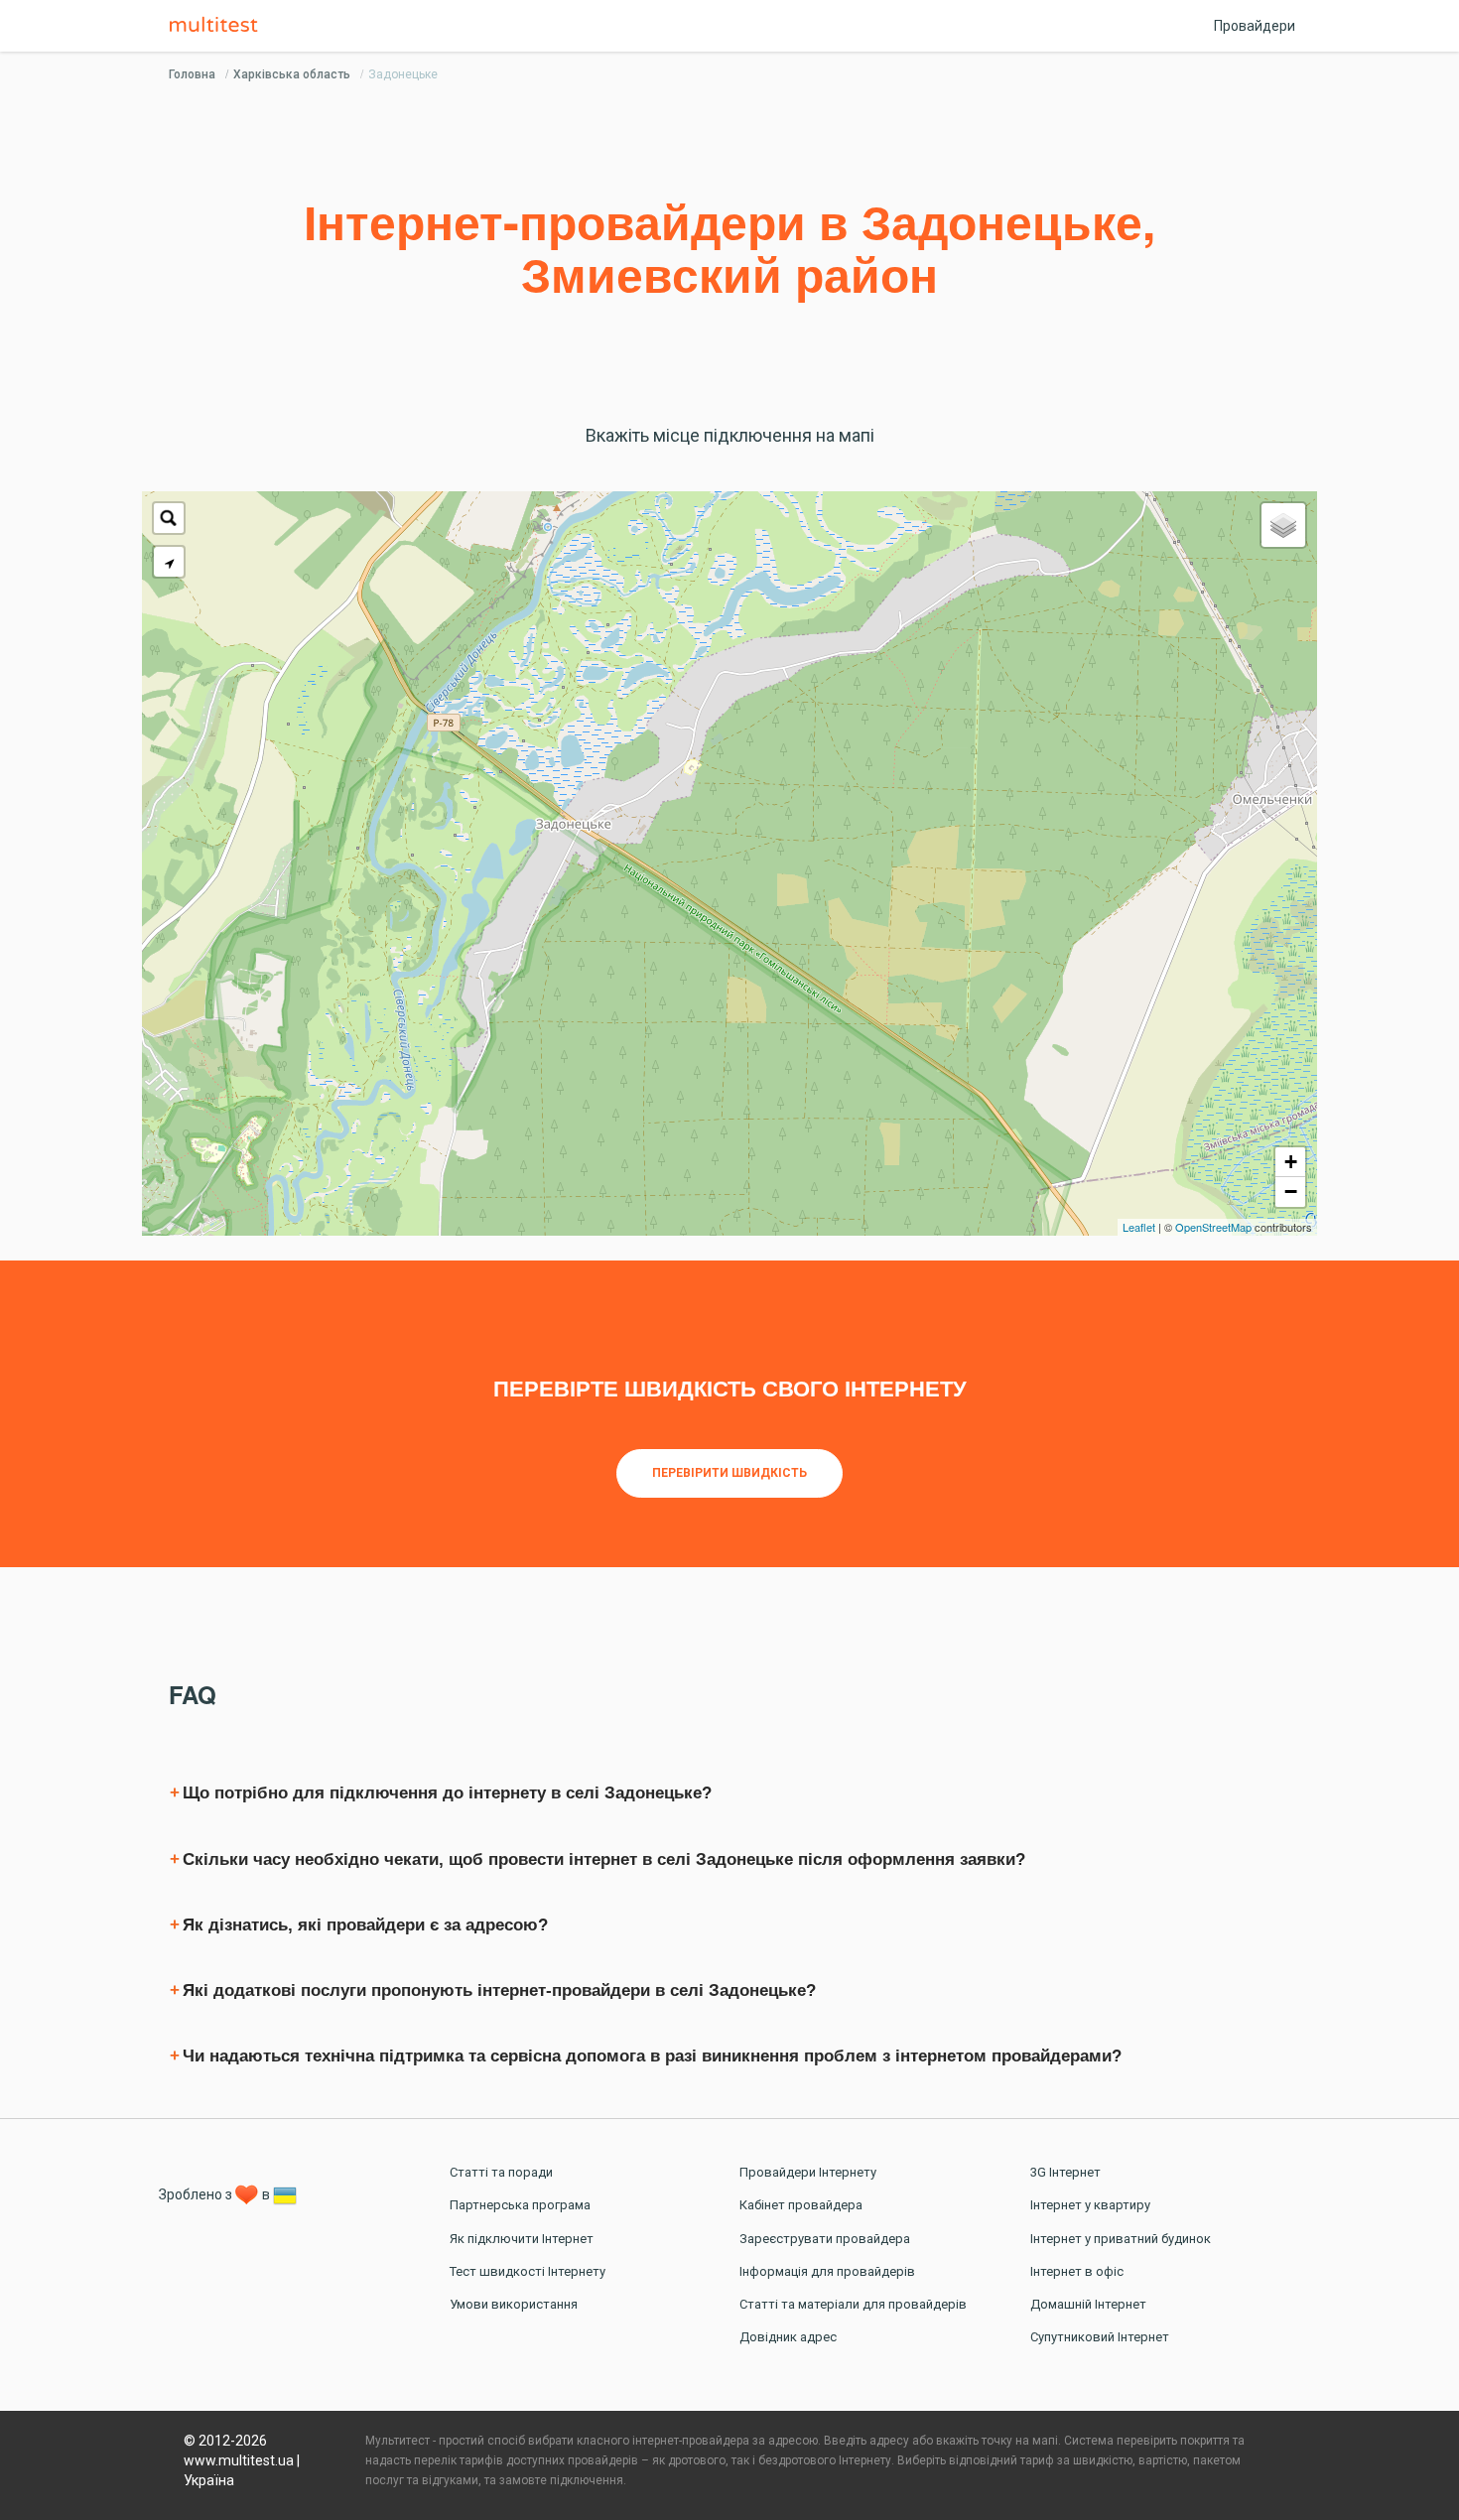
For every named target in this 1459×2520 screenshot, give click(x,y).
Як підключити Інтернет (522, 2239)
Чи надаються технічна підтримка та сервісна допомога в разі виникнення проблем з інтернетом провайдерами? (652, 2056)
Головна (192, 74)
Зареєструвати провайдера (825, 2239)
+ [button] (1291, 1162)
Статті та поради (501, 2172)
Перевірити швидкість (729, 1473)
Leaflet (1139, 1227)
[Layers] (1283, 525)
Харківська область (292, 74)
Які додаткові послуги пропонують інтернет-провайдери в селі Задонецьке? (499, 1990)
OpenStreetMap (1213, 1227)
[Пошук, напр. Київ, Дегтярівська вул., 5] (169, 518)
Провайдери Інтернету (808, 2172)
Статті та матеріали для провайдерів (853, 2304)
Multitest (218, 26)
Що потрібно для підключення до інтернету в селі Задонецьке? (447, 1793)
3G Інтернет (1065, 2172)
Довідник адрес (788, 2337)
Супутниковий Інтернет (1100, 2337)
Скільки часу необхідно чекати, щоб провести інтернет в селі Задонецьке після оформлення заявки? (604, 1859)
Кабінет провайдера (801, 2205)
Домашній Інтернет (1088, 2304)
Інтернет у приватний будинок (1121, 2239)
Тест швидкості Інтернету (528, 2271)
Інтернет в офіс (1077, 2271)
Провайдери (1255, 26)
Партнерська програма (520, 2205)
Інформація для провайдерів (827, 2271)
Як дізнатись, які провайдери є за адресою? (365, 1925)
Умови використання (514, 2304)
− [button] (1291, 1192)
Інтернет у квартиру (1090, 2205)
